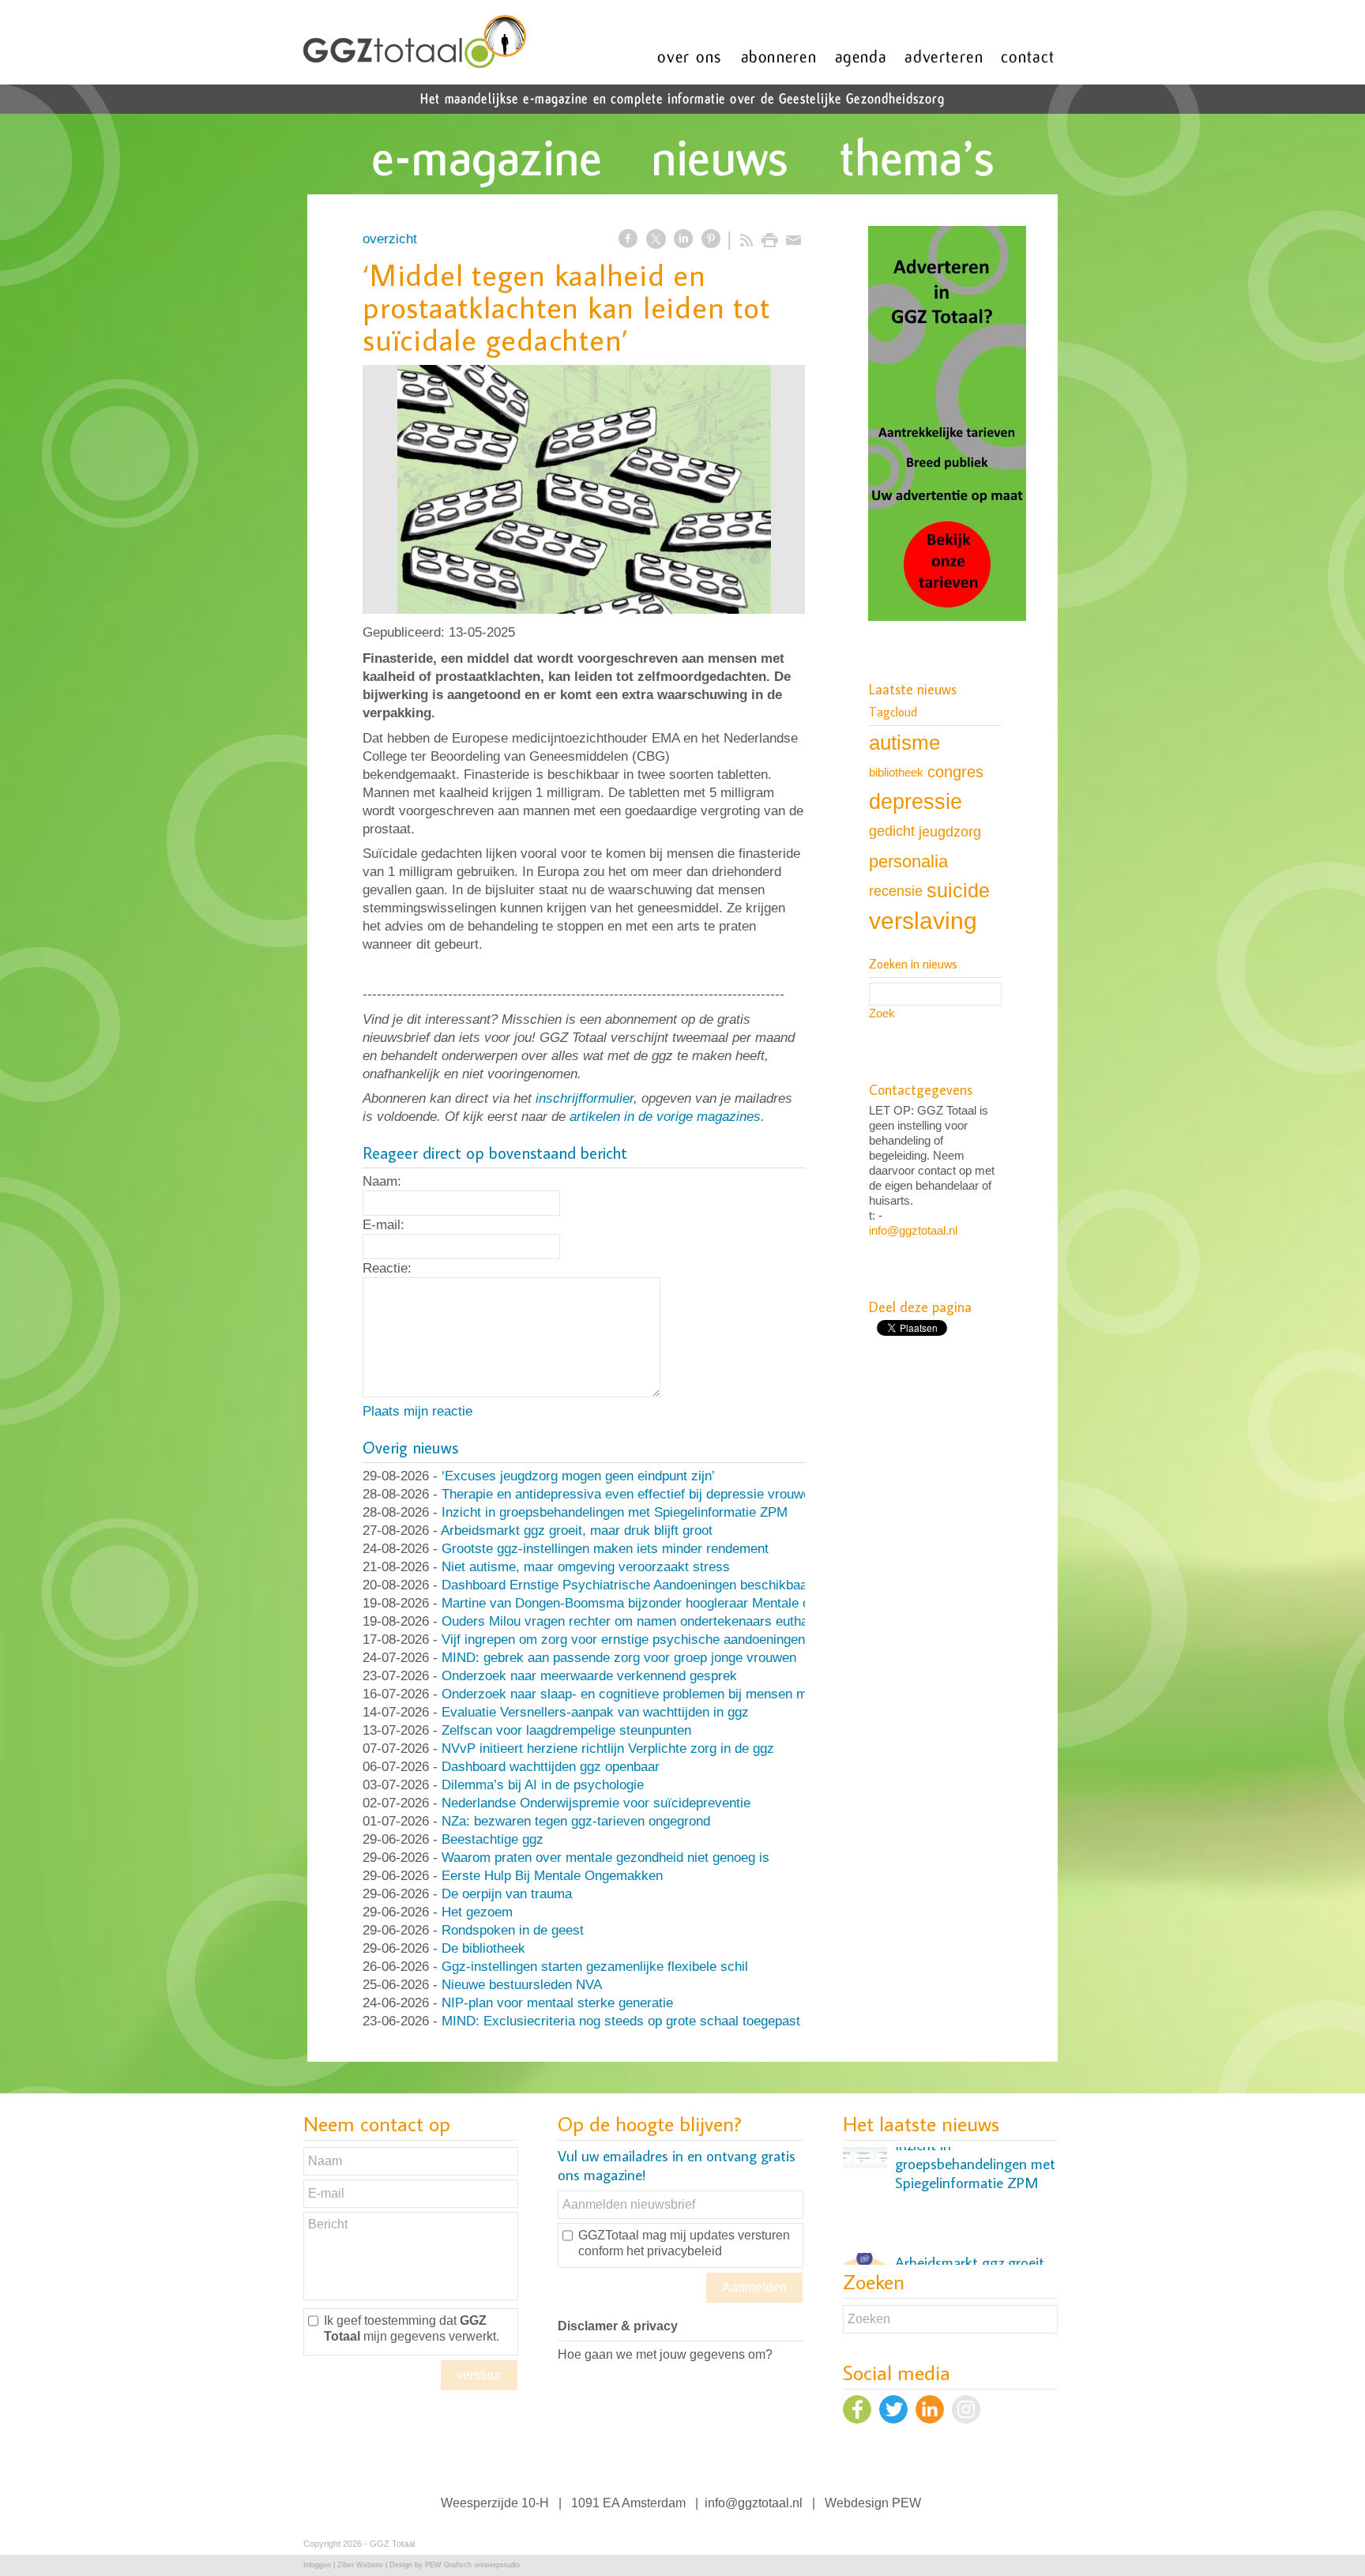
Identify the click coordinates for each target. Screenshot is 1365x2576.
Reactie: (387, 1268)
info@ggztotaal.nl (913, 1230)
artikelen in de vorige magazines (665, 1117)
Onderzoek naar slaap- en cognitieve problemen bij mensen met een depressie (673, 1694)
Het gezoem (477, 1912)
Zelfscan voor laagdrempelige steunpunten (566, 1730)
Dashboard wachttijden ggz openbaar (551, 1767)
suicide (958, 890)
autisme (904, 743)
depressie (916, 802)
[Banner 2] (947, 425)
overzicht (390, 239)
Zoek (882, 1013)
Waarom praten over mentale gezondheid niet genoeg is (605, 1858)
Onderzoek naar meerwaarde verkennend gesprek (589, 1676)
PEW (906, 2503)
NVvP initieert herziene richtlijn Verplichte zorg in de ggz (608, 1749)
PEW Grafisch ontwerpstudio (472, 2565)
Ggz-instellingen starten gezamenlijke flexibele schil (595, 1967)
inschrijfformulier (585, 1098)
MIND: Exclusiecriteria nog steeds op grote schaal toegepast (621, 2021)
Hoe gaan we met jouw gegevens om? (665, 2354)
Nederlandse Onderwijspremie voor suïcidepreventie (596, 1803)
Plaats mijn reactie (417, 1411)
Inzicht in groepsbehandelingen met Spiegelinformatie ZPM (615, 1512)
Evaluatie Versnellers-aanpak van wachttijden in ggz (595, 1712)
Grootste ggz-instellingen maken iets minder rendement (605, 1549)
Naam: (382, 1181)
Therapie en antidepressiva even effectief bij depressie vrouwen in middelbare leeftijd (692, 1494)
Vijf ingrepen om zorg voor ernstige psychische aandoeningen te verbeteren (664, 1640)
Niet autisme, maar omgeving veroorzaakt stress (586, 1567)
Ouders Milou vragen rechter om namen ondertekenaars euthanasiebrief (654, 1621)
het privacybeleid (674, 2251)
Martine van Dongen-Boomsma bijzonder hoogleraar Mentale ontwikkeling (658, 1603)
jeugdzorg (950, 831)
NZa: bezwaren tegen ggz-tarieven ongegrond (576, 1821)
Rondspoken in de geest (513, 1930)
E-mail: (384, 1225)
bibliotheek (896, 772)
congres (955, 772)
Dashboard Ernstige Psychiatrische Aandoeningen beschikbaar (627, 1585)
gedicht (892, 831)
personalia (908, 861)
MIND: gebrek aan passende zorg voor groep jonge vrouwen (619, 1658)
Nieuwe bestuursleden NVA (522, 1985)
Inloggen (317, 2565)
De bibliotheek (483, 1948)
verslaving (923, 921)
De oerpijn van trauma (507, 1894)
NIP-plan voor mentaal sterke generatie (557, 2003)
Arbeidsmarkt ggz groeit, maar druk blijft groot (577, 1531)
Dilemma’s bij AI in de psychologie (543, 1785)
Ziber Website (360, 2565)
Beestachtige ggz (493, 1839)
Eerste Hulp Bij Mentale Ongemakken (552, 1876)
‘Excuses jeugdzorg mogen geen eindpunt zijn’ (578, 1476)
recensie (896, 891)
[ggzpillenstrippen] (584, 489)
